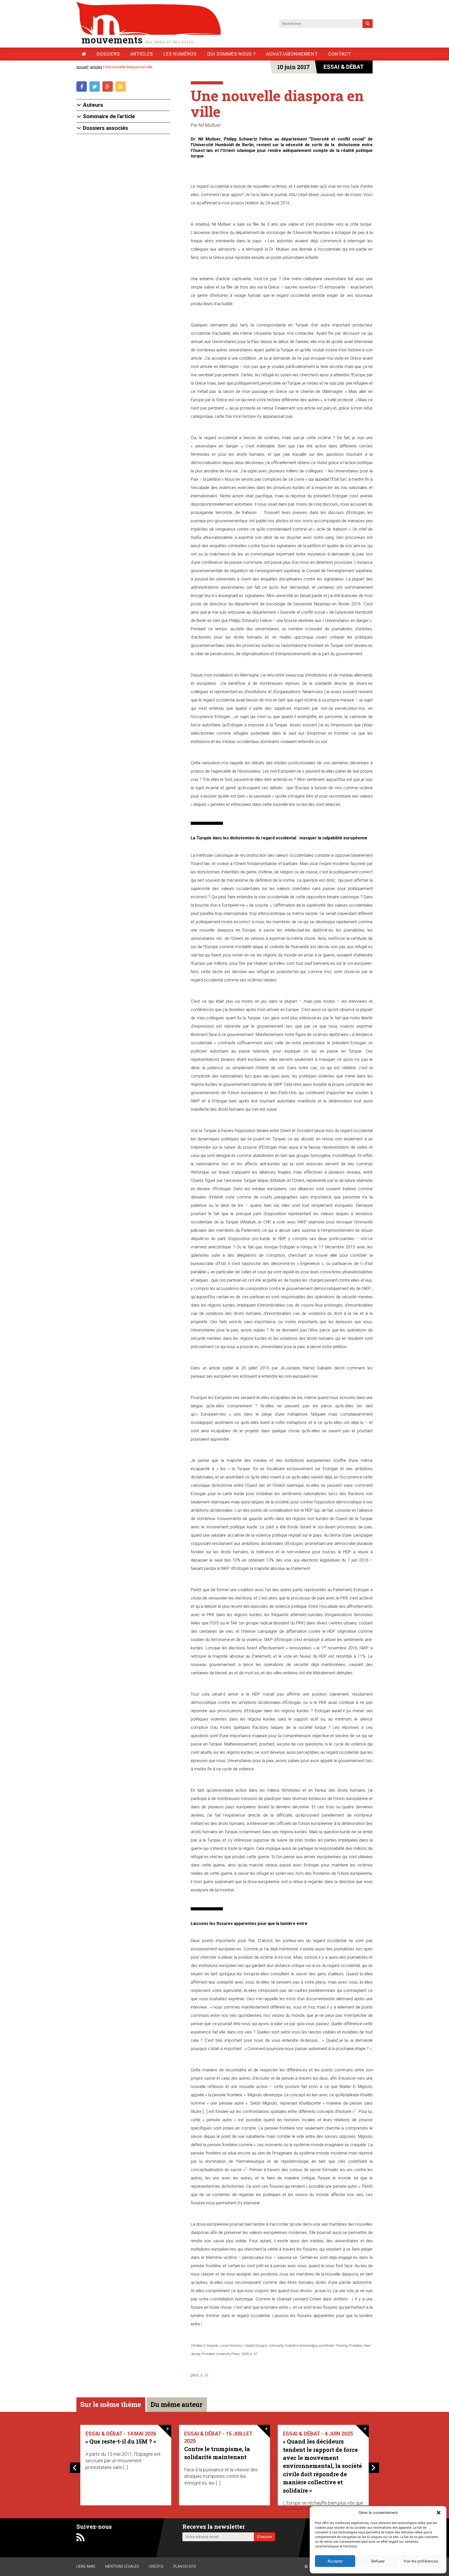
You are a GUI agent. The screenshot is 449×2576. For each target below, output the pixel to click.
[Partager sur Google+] (109, 87)
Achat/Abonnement (292, 54)
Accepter (335, 2561)
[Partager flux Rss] (121, 87)
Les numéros (180, 54)
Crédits (156, 2566)
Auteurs (93, 105)
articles (96, 67)
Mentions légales (122, 2566)
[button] (439, 2513)
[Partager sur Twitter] (96, 87)
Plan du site (185, 2566)
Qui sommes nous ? (231, 54)
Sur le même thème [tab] (111, 2404)
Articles (142, 54)
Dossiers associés (105, 128)
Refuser (378, 2561)
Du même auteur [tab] (176, 2404)
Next (374, 2468)
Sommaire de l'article (109, 116)
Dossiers (108, 54)
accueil (82, 67)
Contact (340, 54)
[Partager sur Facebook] (83, 87)
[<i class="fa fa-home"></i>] (84, 54)
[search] (368, 24)
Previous (75, 2468)
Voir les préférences (421, 2561)
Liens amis (86, 2566)
